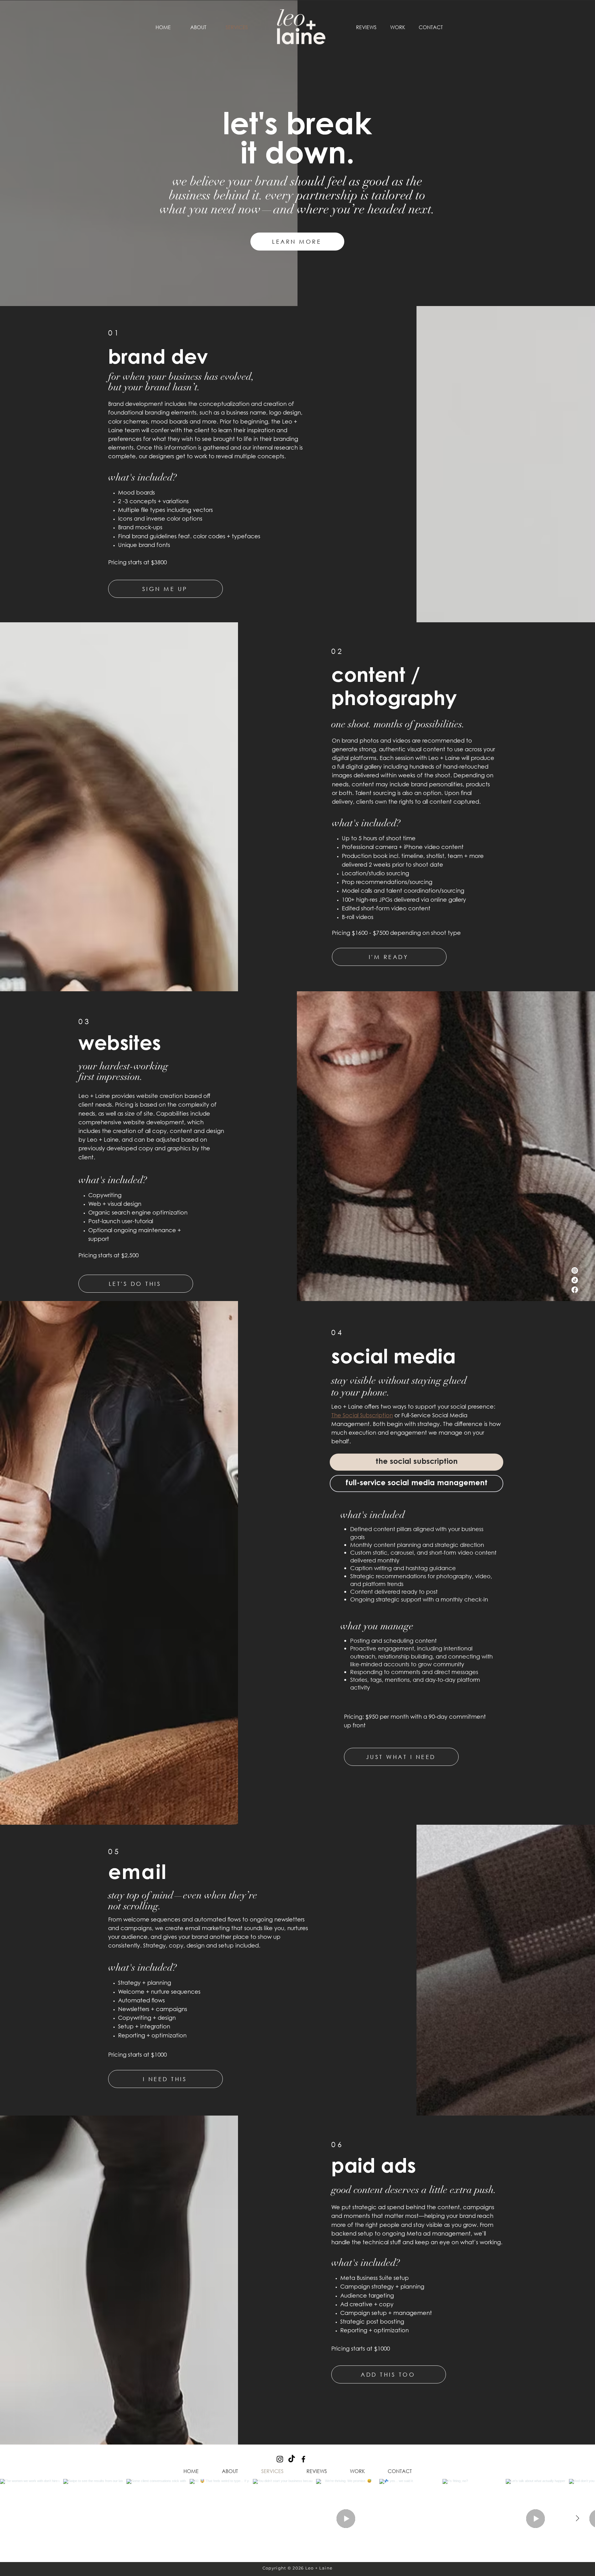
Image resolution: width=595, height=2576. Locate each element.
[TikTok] (575, 1280)
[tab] (416, 1462)
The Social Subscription (362, 1416)
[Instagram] (575, 1270)
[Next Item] (577, 2519)
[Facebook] (575, 1290)
